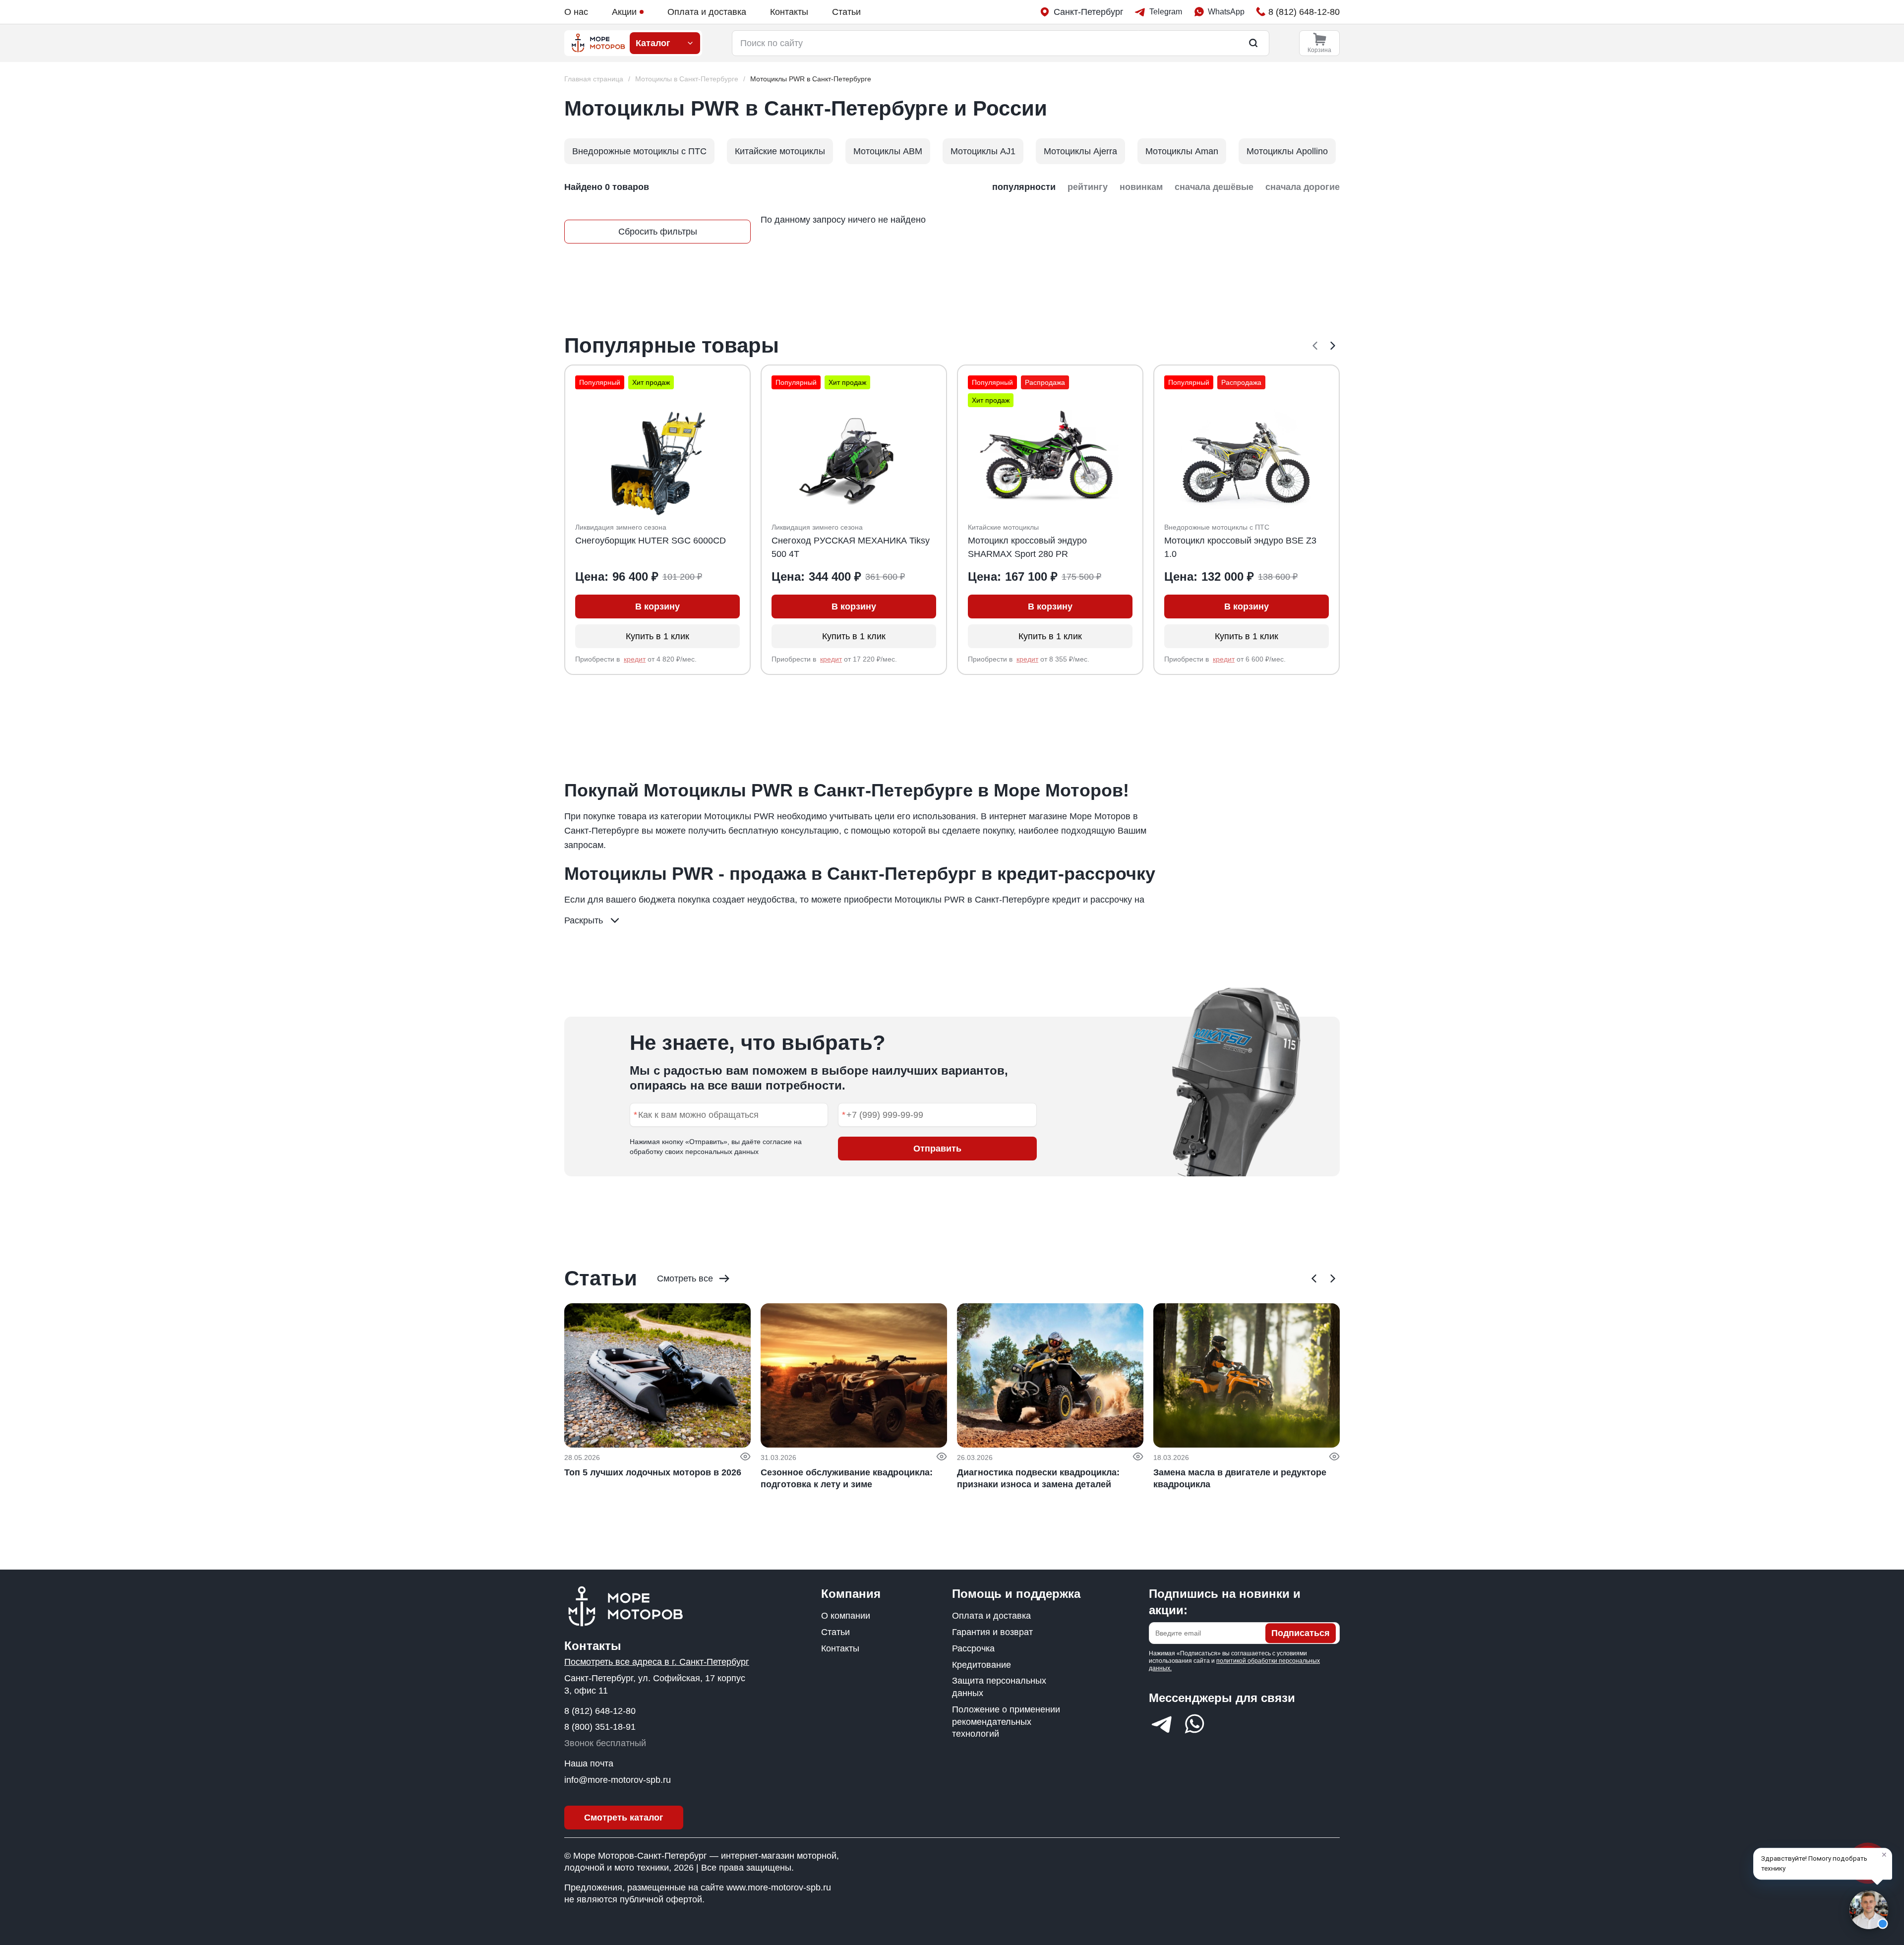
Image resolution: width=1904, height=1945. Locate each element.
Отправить (937, 1149)
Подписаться (1301, 1633)
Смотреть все (685, 1278)
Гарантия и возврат (992, 1632)
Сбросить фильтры (658, 232)
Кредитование (982, 1665)
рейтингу (1088, 187)
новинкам (1141, 187)
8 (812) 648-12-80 (600, 1711)
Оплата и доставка (707, 12)
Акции (624, 12)
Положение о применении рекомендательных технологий (1006, 1722)
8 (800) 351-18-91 (600, 1727)
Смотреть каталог (624, 1818)
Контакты (789, 12)
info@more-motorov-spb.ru (618, 1780)
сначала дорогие (1303, 187)
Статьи (846, 12)
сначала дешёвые (1214, 187)
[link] (811, 79)
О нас (576, 12)
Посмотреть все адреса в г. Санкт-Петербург (657, 1662)
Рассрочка (973, 1648)
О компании (846, 1616)
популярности (1024, 187)
